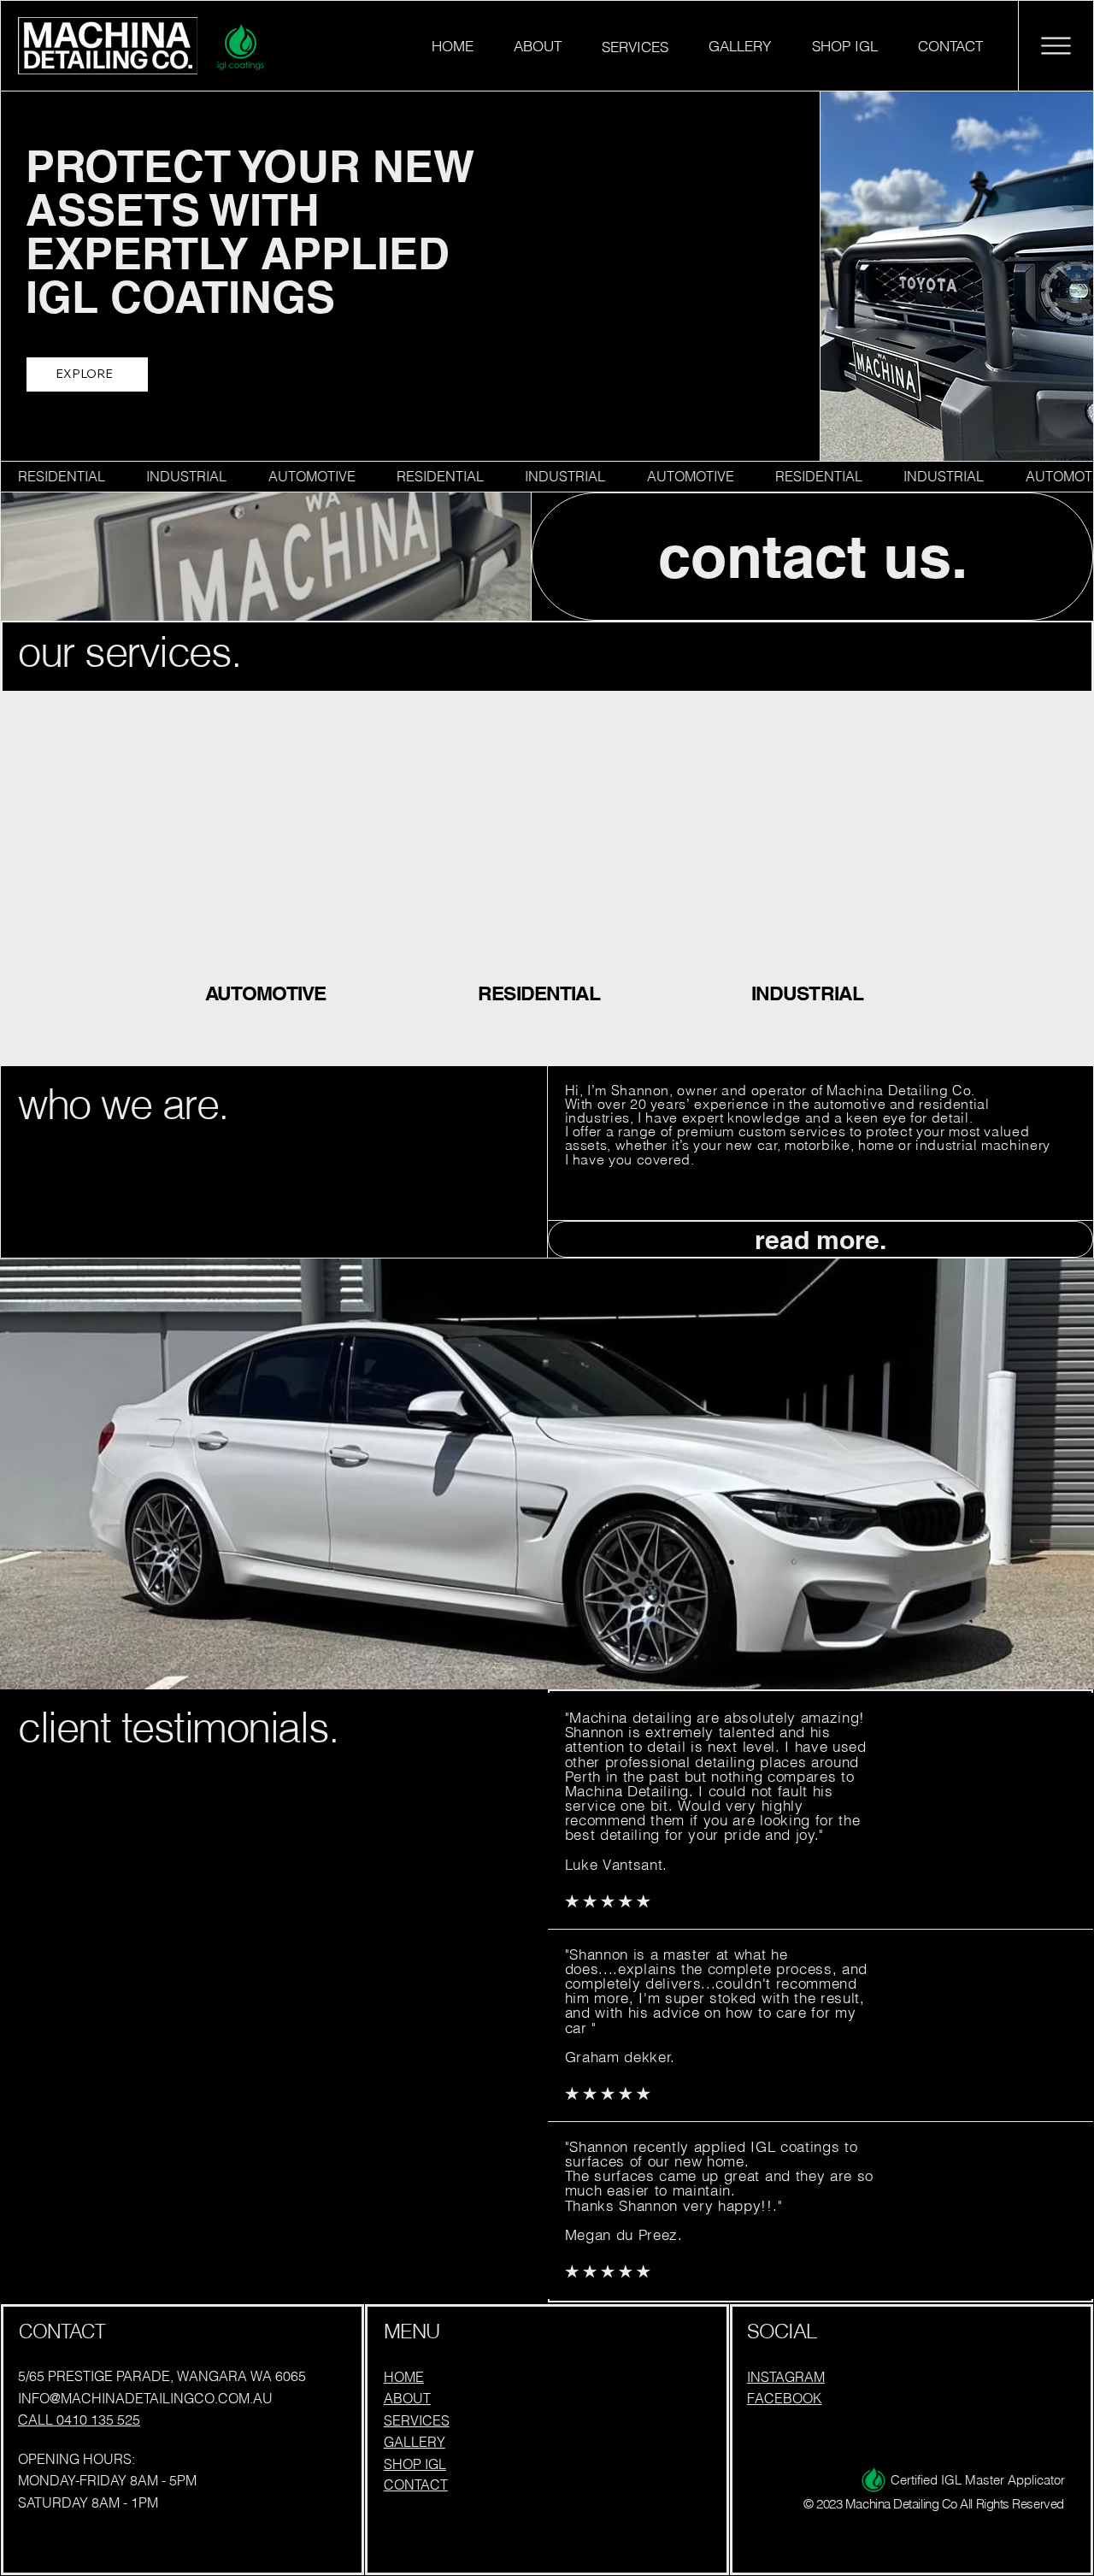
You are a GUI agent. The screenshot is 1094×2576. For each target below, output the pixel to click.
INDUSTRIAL (807, 993)
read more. (820, 1240)
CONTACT (416, 2485)
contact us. (813, 557)
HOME (404, 2377)
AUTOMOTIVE (266, 993)
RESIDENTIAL (539, 993)
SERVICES (417, 2420)
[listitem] (274, 879)
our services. (130, 651)
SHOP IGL (415, 2464)
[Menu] (1056, 46)
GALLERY (415, 2442)
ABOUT (407, 2398)
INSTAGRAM (786, 2377)
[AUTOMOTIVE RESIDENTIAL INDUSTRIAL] (547, 477)
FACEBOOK (785, 2398)
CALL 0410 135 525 (79, 2420)
